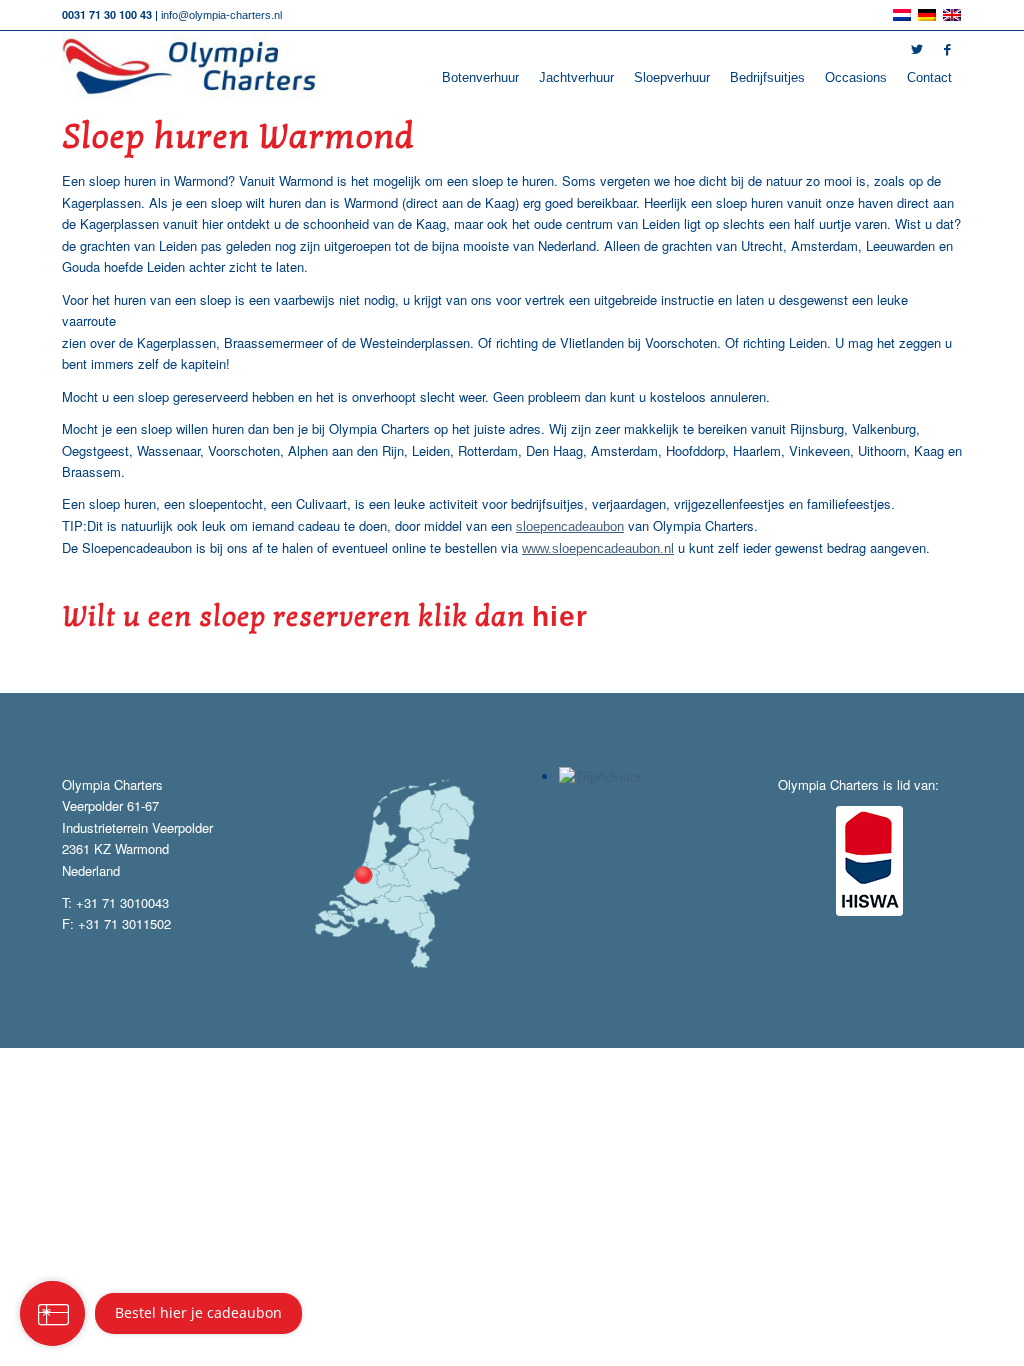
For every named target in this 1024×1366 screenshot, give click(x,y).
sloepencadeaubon (570, 526)
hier (560, 616)
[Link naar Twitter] (917, 50)
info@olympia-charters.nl (221, 15)
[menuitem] (480, 78)
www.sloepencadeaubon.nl (598, 548)
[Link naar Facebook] (947, 50)
